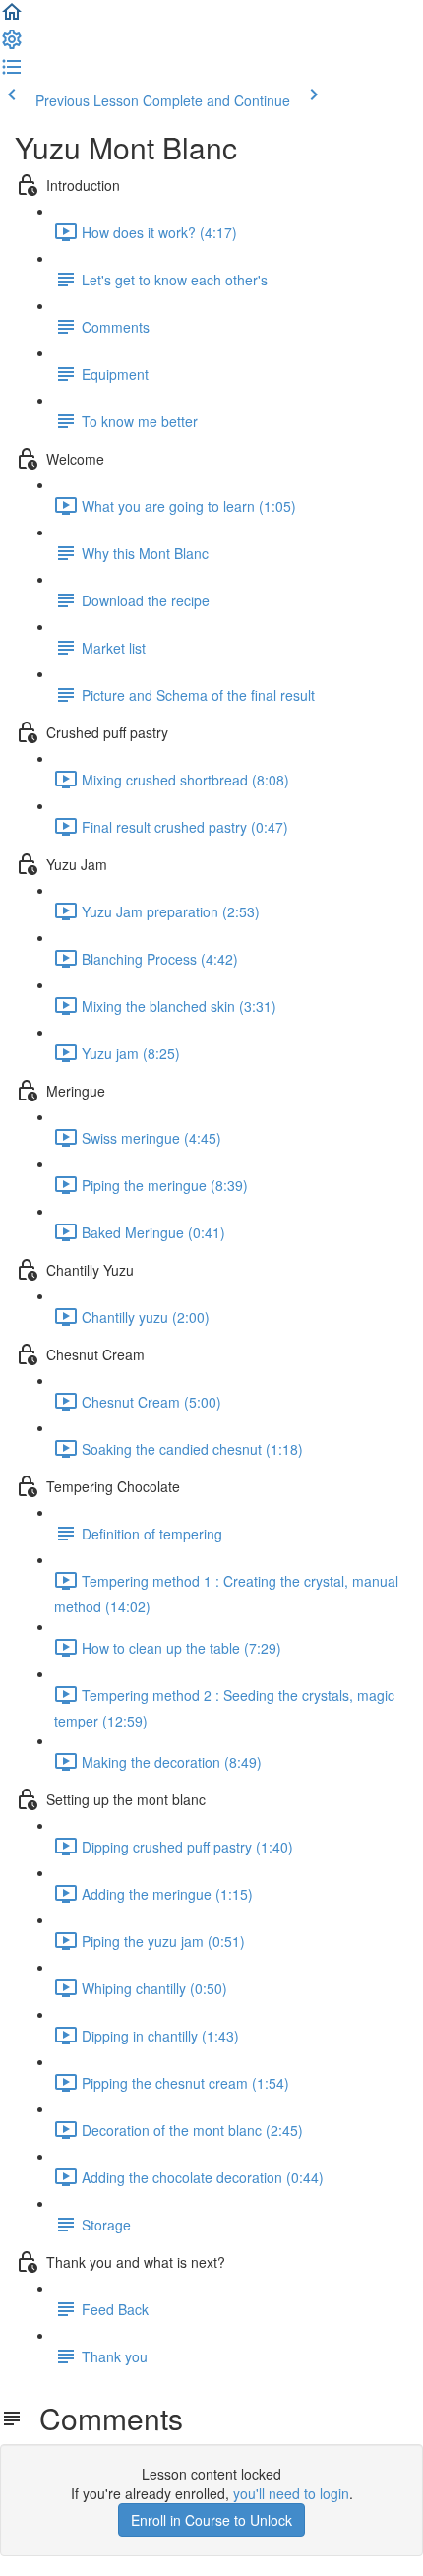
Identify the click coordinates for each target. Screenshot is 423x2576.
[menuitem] (12, 45)
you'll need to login (291, 2493)
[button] (12, 18)
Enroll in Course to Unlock (211, 2520)
